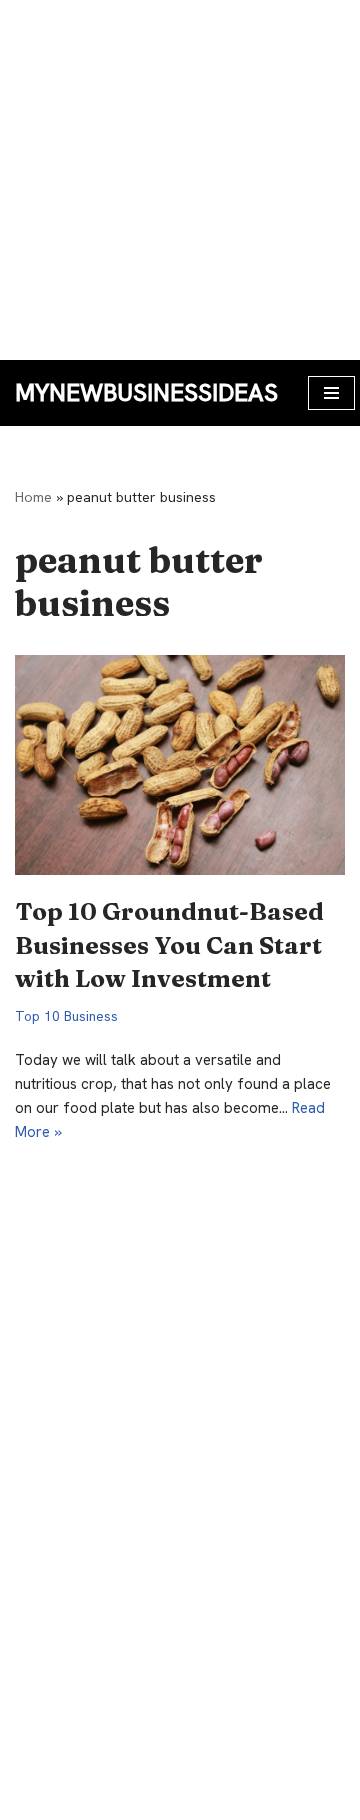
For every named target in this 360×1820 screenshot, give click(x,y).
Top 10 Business (66, 1016)
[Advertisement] (180, 180)
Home (33, 497)
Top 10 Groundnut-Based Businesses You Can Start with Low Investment (169, 945)
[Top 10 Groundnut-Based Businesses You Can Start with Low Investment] (180, 765)
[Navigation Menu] (331, 393)
